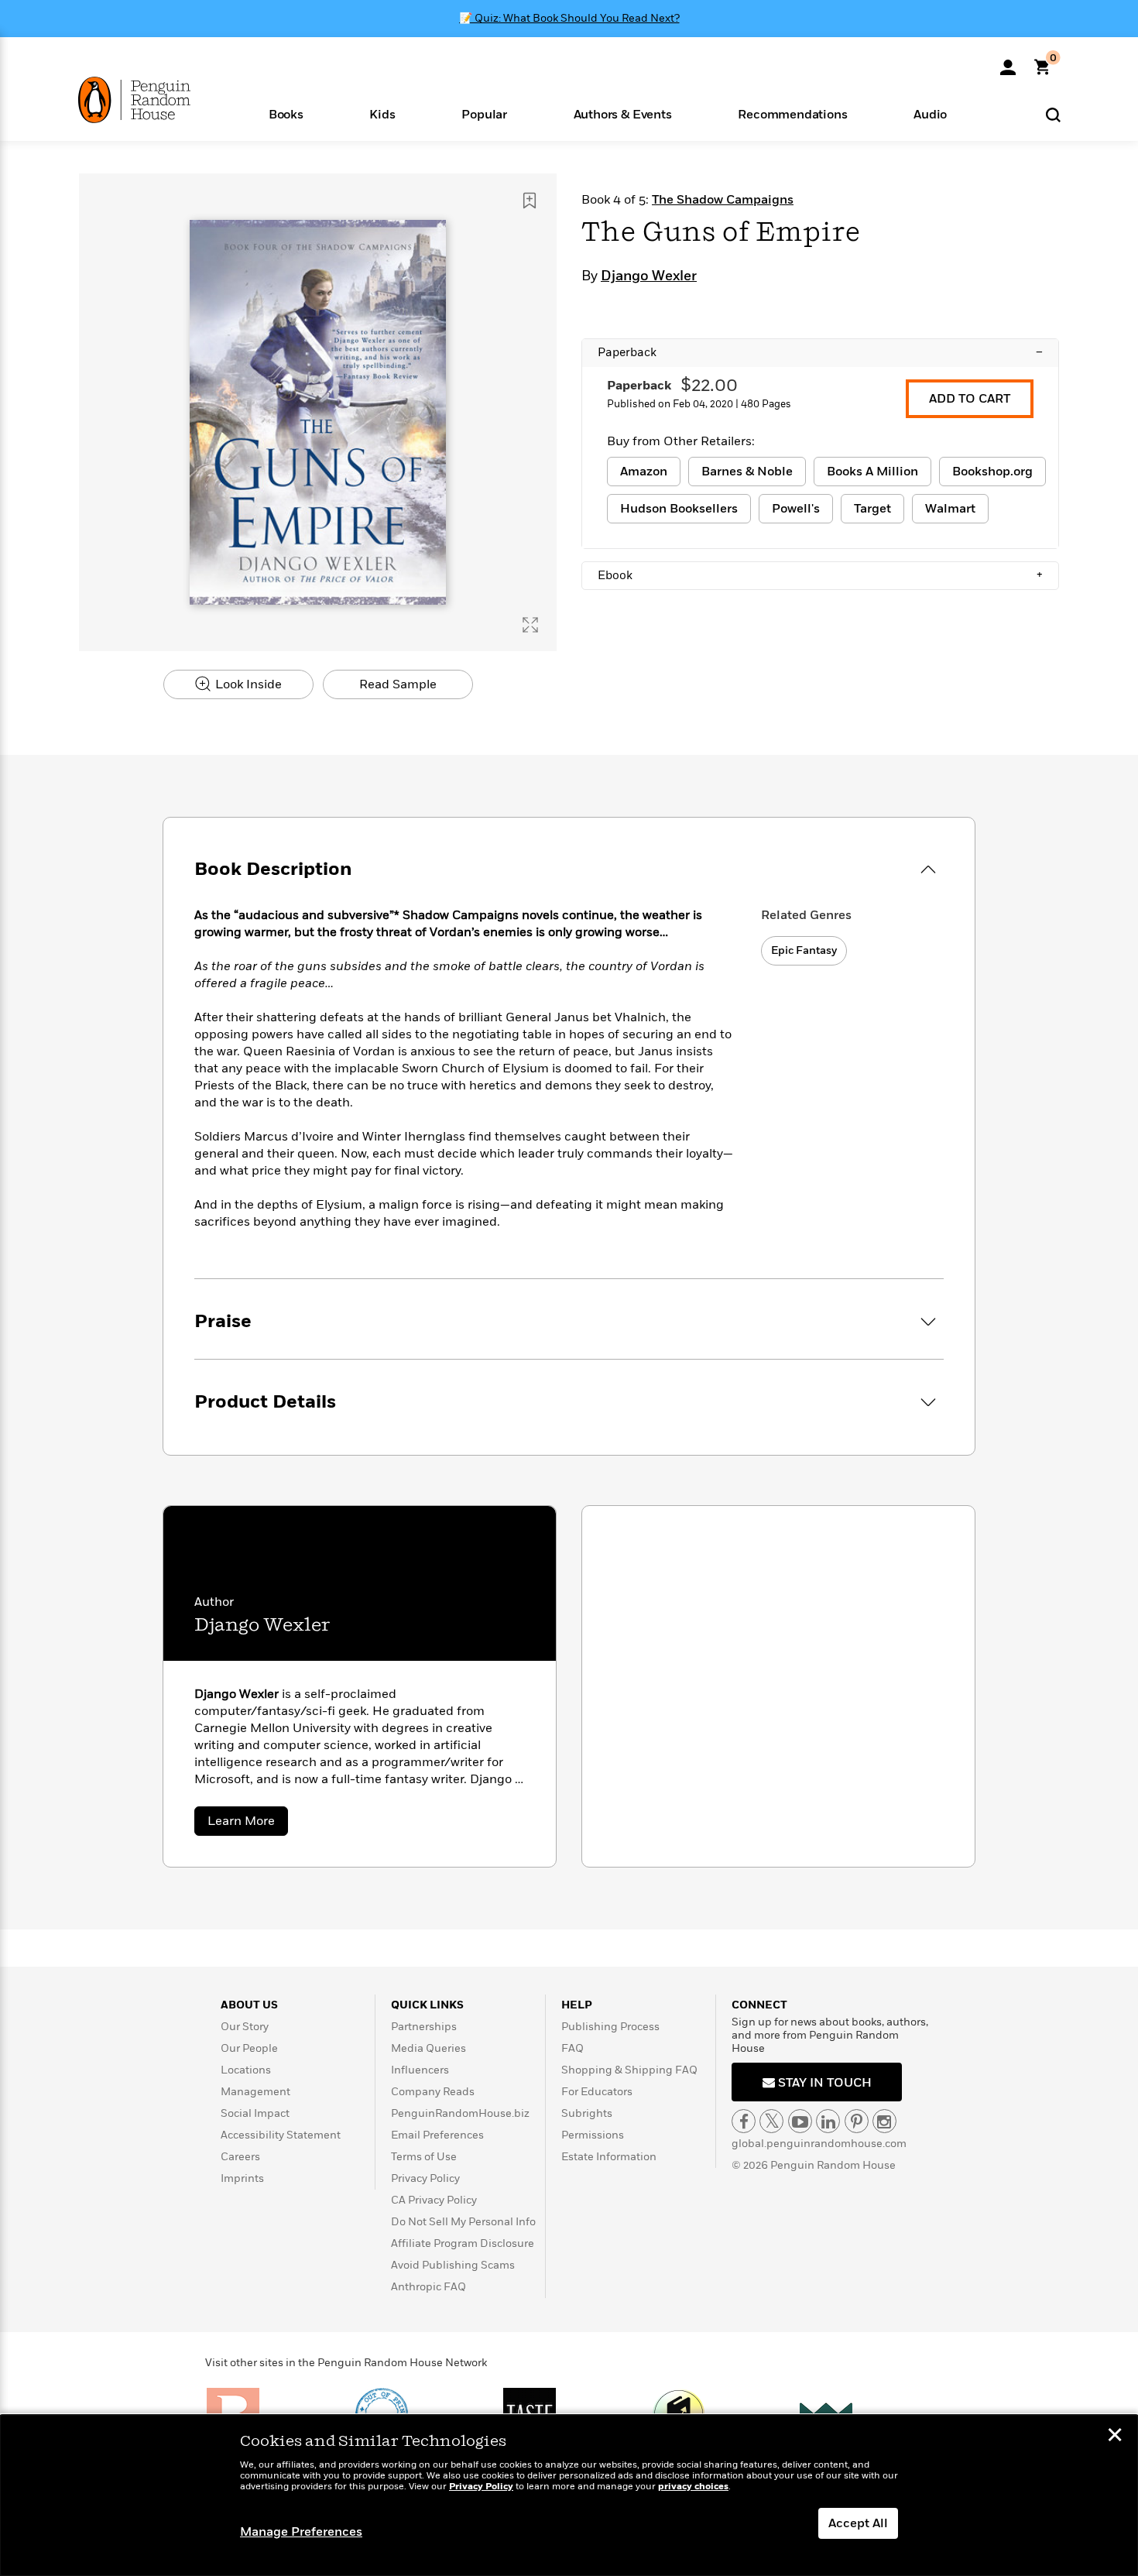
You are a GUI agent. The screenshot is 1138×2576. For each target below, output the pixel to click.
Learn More (248, 1824)
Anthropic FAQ (428, 2287)
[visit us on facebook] (744, 2121)
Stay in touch (823, 2083)
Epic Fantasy (804, 950)
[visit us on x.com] (771, 2121)
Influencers (420, 2070)
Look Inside (247, 684)
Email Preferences (437, 2135)
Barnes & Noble (747, 472)
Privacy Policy (425, 2178)
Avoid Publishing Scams (453, 2265)
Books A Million (872, 472)
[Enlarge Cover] (530, 625)
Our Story (245, 2027)
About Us (249, 2005)
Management (255, 2092)
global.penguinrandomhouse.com (819, 2144)
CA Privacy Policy (434, 2200)
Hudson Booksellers (679, 509)
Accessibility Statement (281, 2135)
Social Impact (255, 2113)
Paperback (820, 352)
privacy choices (693, 2487)
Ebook (820, 575)
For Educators (597, 2092)
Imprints (242, 2178)
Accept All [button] (858, 2523)
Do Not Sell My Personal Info (463, 2222)
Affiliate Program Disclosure (463, 2243)
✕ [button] (1115, 2437)
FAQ (572, 2048)
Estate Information (609, 2157)
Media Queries (428, 2048)
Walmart (950, 509)
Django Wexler (649, 276)
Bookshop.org (992, 472)
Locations (246, 2070)
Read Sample (398, 684)
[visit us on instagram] (884, 2121)
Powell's (796, 509)
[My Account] (1008, 62)
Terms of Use (424, 2157)
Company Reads (433, 2092)
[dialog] (569, 2495)
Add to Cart (970, 399)
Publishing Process (610, 2027)
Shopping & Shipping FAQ (629, 2070)
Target (872, 509)
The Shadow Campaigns (723, 200)
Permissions (593, 2135)
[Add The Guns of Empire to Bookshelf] (530, 201)
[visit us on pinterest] (857, 2121)
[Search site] (1053, 114)
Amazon (644, 472)
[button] (286, 113)
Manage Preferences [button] (301, 2532)
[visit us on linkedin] (828, 2121)
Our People (249, 2048)
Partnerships (424, 2027)
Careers (240, 2157)
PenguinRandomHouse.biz (460, 2113)
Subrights (587, 2113)
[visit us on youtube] (800, 2121)
